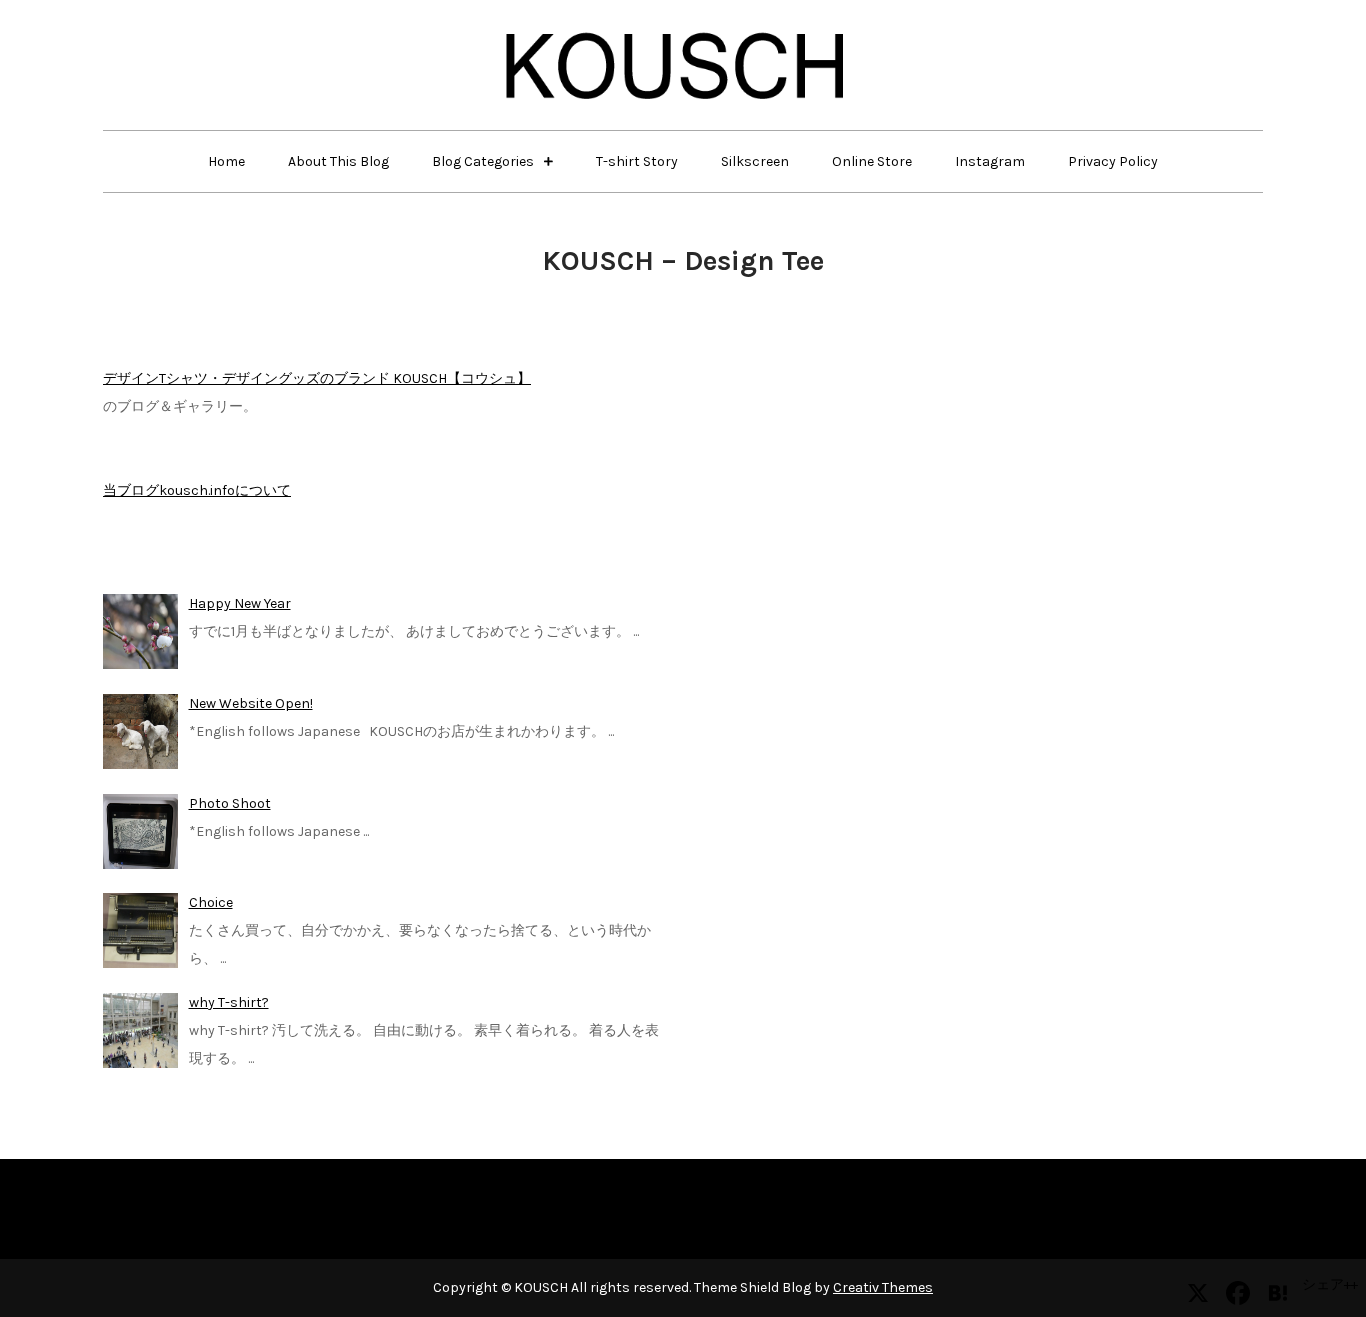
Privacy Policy (1113, 161)
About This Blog (338, 161)
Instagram (990, 161)
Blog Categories (483, 161)
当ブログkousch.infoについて (197, 490)
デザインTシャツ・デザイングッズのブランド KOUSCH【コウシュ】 (317, 378)
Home (226, 161)
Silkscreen (755, 161)
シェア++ (1330, 1284)
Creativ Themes (883, 1287)
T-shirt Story (637, 161)
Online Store (872, 161)
